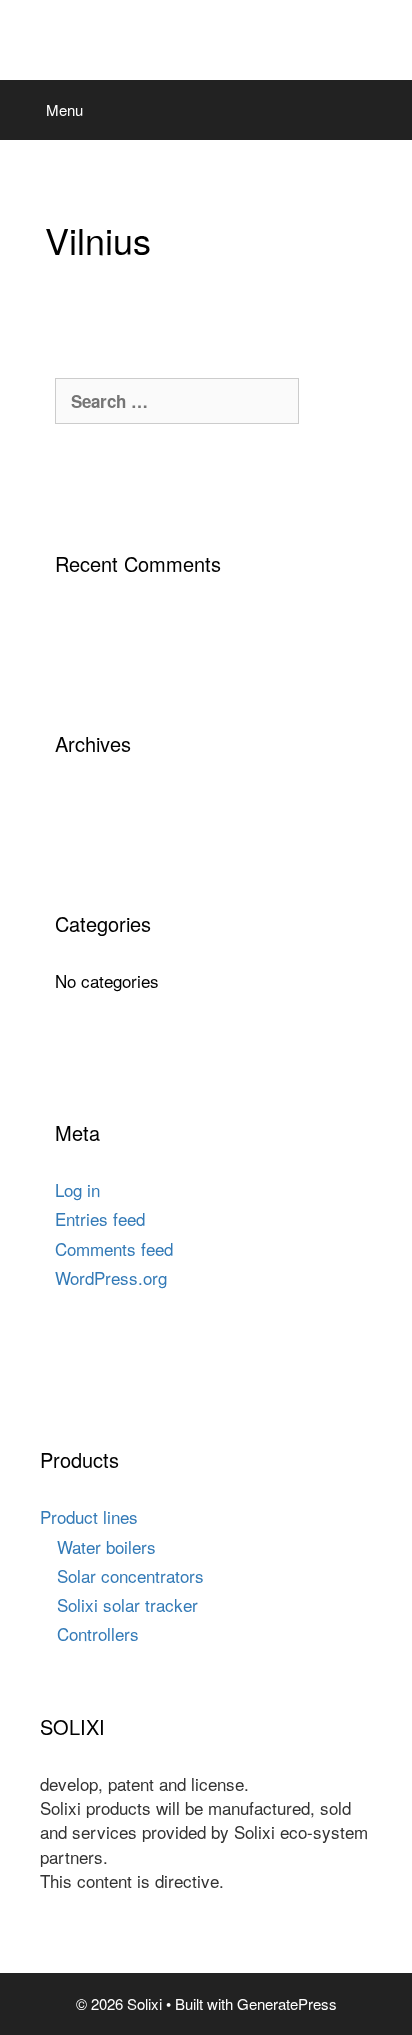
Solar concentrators (130, 1575)
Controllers (98, 1633)
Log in (77, 1189)
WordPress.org (111, 1277)
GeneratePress (287, 2003)
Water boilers (106, 1546)
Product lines (89, 1516)
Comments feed (114, 1248)
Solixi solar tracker (127, 1604)
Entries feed (100, 1218)
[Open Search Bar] (382, 110)
